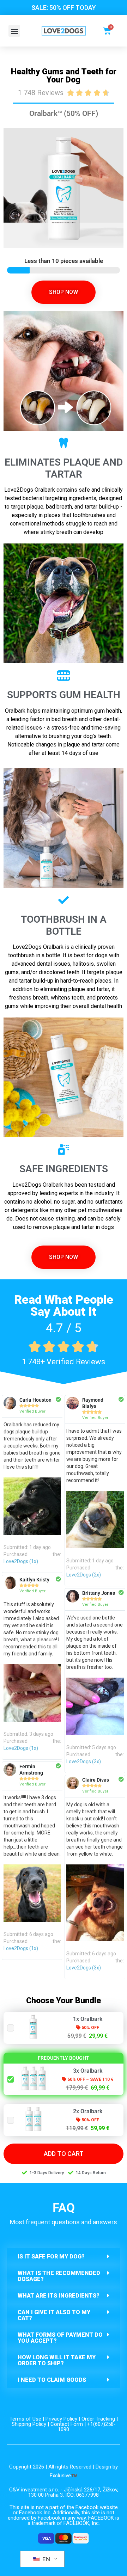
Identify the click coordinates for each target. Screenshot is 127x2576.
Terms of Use (25, 2419)
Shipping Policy (29, 2424)
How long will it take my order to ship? (57, 2360)
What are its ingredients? (59, 2296)
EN (45, 2559)
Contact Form (67, 2424)
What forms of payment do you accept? (60, 2338)
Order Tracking (98, 2419)
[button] (14, 31)
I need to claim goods (52, 2380)
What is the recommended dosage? (59, 2276)
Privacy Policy (61, 2419)
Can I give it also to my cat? (54, 2315)
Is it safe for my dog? (51, 2257)
